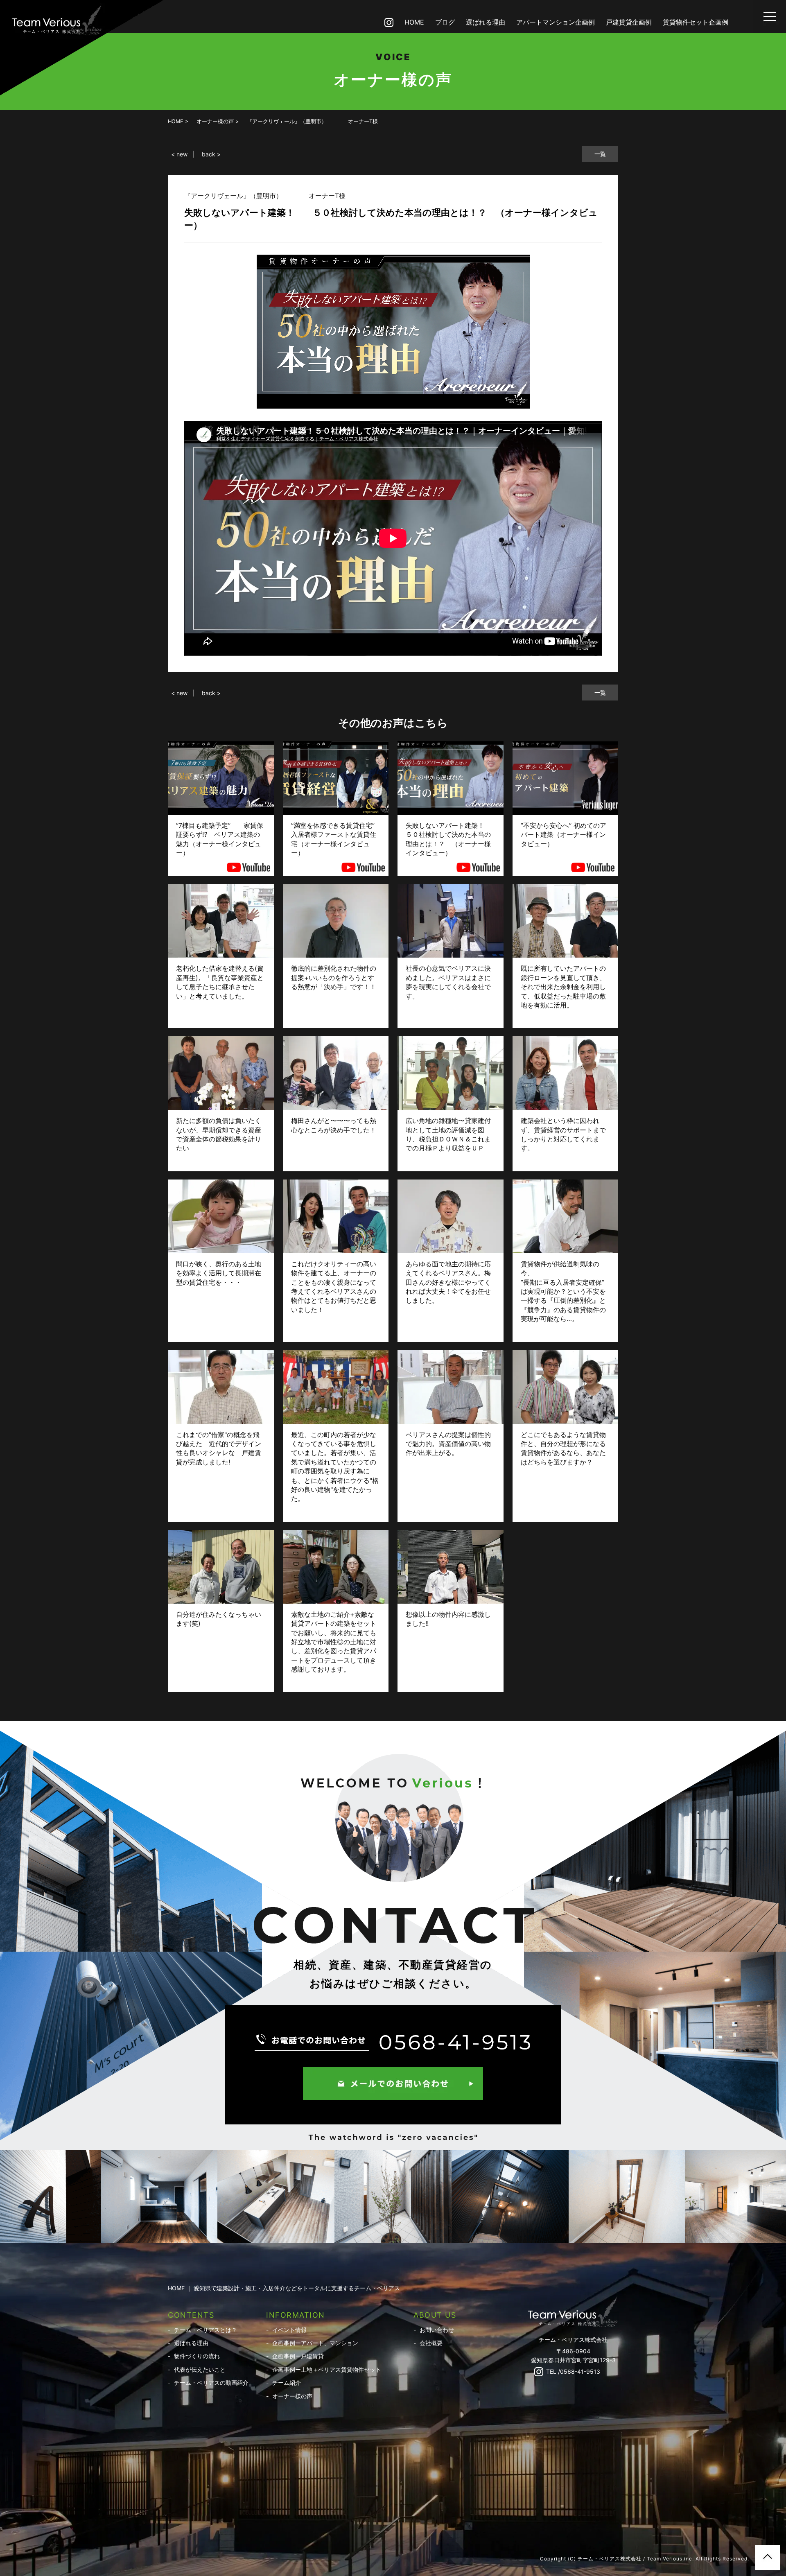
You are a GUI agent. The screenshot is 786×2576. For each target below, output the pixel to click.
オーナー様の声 (292, 2396)
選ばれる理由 (486, 22)
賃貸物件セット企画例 (696, 22)
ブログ (445, 22)
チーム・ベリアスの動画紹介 (211, 2383)
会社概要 (431, 2343)
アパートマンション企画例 (556, 22)
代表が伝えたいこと (200, 2369)
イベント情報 (289, 2330)
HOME (414, 22)
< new (179, 154)
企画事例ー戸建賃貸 (298, 2356)
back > (211, 154)
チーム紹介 (287, 2383)
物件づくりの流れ (197, 2356)
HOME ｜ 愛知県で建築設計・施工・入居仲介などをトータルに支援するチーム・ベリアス (284, 2288)
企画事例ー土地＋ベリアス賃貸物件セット (327, 2369)
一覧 (600, 154)
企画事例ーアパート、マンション (315, 2343)
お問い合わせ (437, 2330)
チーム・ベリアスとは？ (206, 2330)
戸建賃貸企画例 (629, 22)
